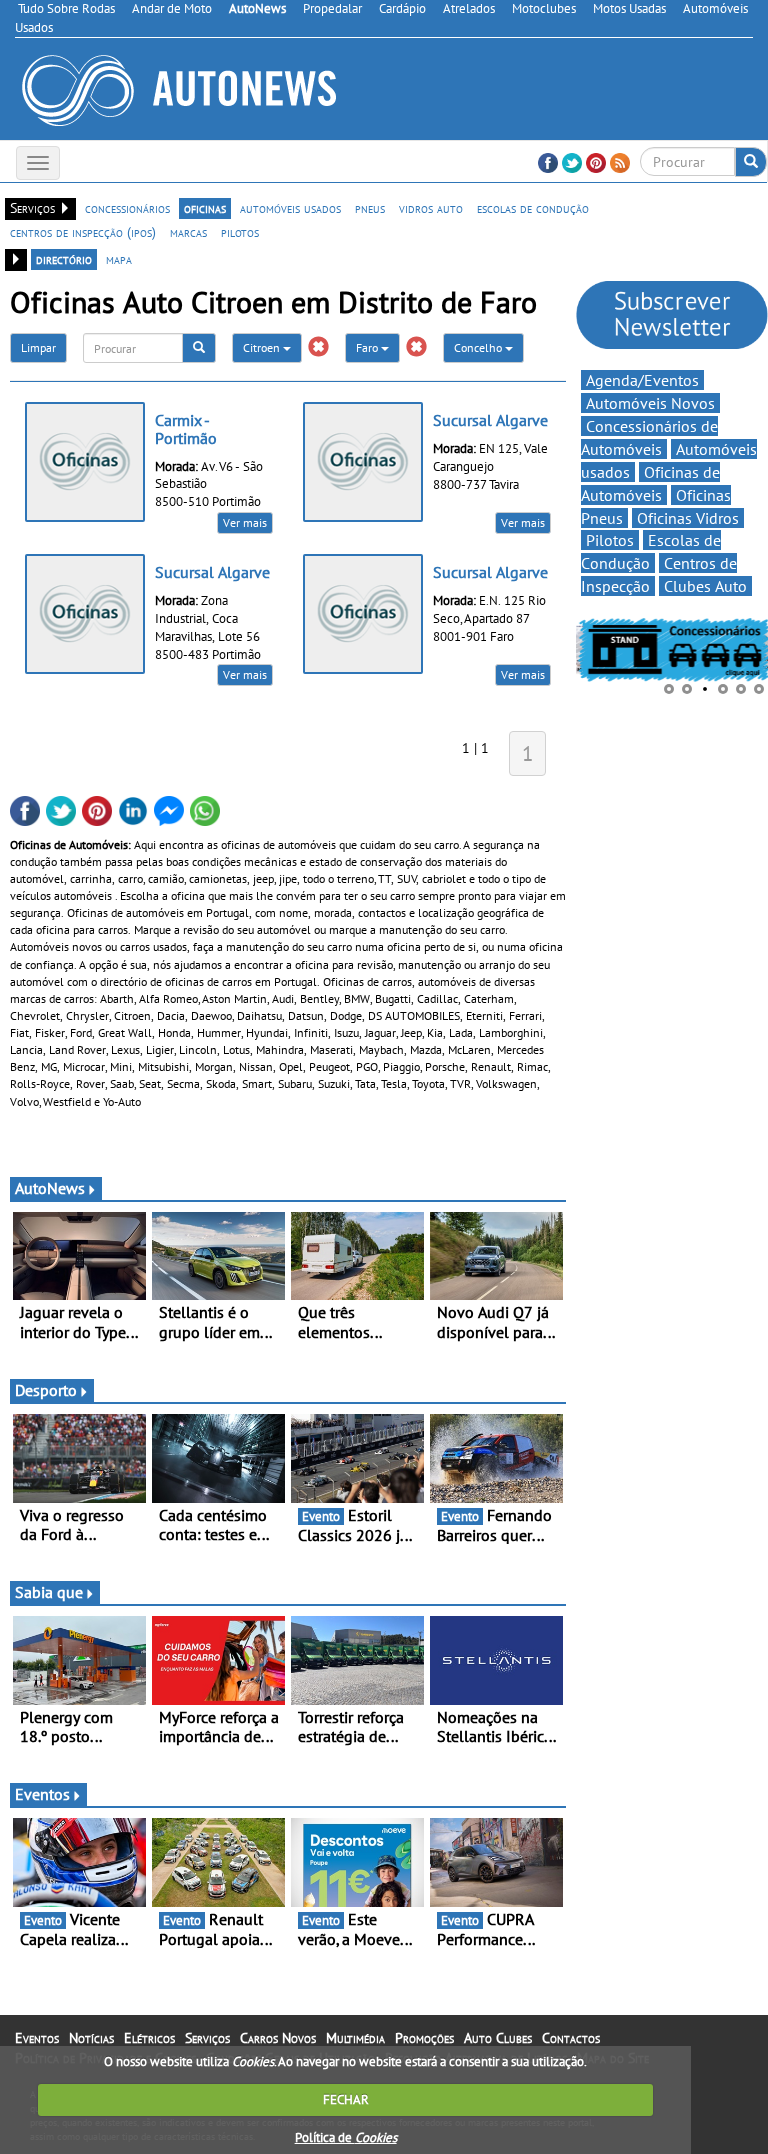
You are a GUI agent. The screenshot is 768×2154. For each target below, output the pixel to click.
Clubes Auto (705, 586)
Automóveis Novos (650, 403)
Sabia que (49, 1592)
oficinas (205, 208)
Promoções (424, 2038)
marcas (188, 232)
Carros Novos (278, 2038)
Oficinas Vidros (688, 518)
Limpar (38, 347)
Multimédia (355, 2038)
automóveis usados (290, 208)
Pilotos (610, 540)
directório (64, 259)
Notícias (91, 2038)
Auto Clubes (498, 2038)
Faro (368, 347)
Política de (346, 2137)
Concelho (479, 347)
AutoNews (50, 1188)
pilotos (240, 232)
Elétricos (149, 2038)
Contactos (571, 2038)
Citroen (263, 347)
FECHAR (346, 2099)
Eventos (42, 1794)
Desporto (46, 1390)
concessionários (127, 208)
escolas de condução (533, 208)
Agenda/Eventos (642, 380)
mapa (119, 259)
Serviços (207, 2038)
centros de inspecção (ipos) (83, 232)
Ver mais (245, 522)
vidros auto (431, 208)
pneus (370, 208)
